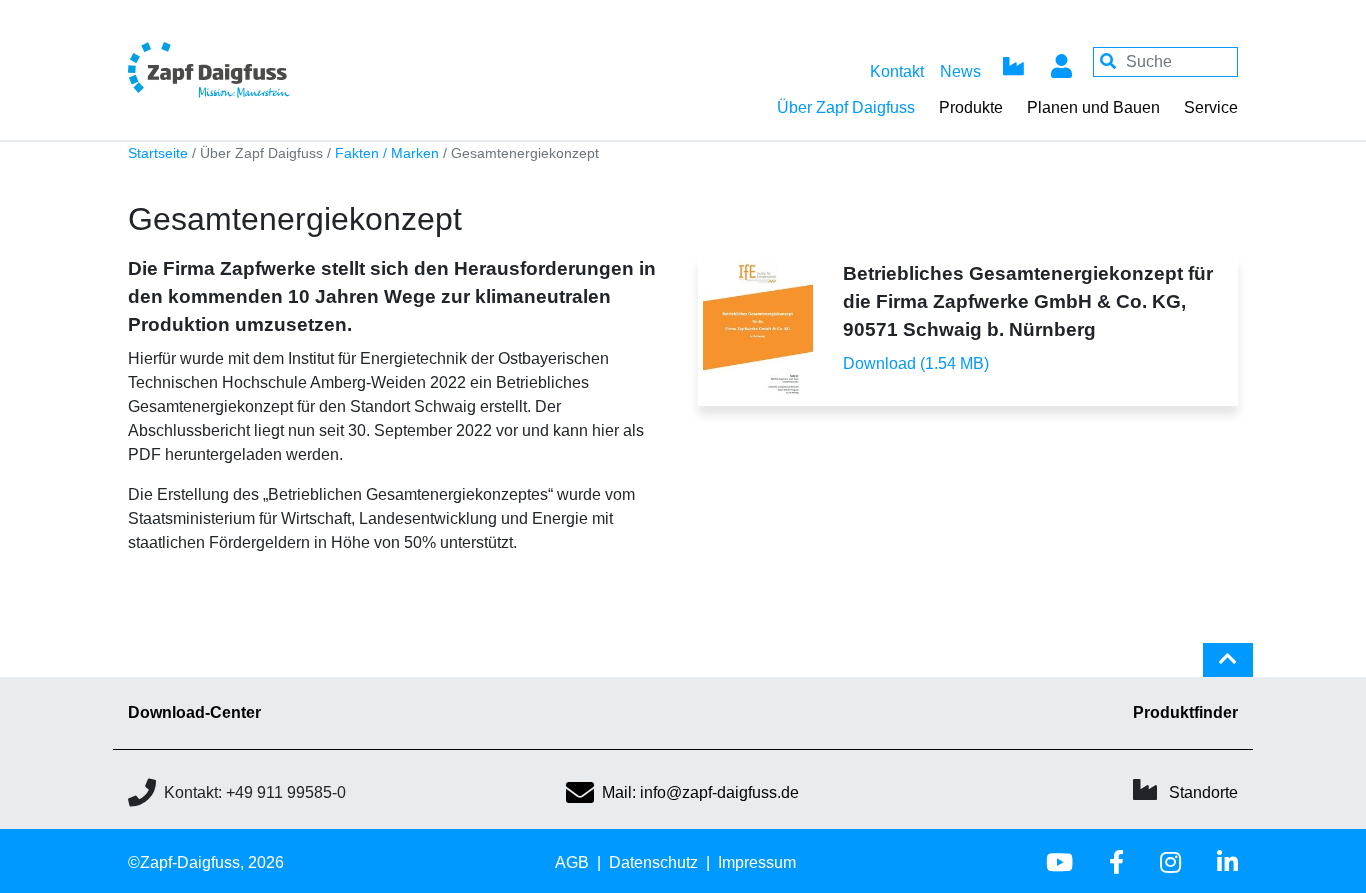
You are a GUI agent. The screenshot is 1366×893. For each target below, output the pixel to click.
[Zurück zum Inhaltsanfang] (1228, 668)
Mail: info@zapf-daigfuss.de (700, 792)
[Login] (1061, 62)
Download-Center (194, 712)
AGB (572, 862)
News (960, 71)
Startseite (158, 153)
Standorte (1203, 792)
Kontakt (897, 71)
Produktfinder (1185, 712)
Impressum (757, 862)
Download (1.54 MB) (916, 363)
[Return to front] (263, 69)
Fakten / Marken (387, 153)
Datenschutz (653, 862)
